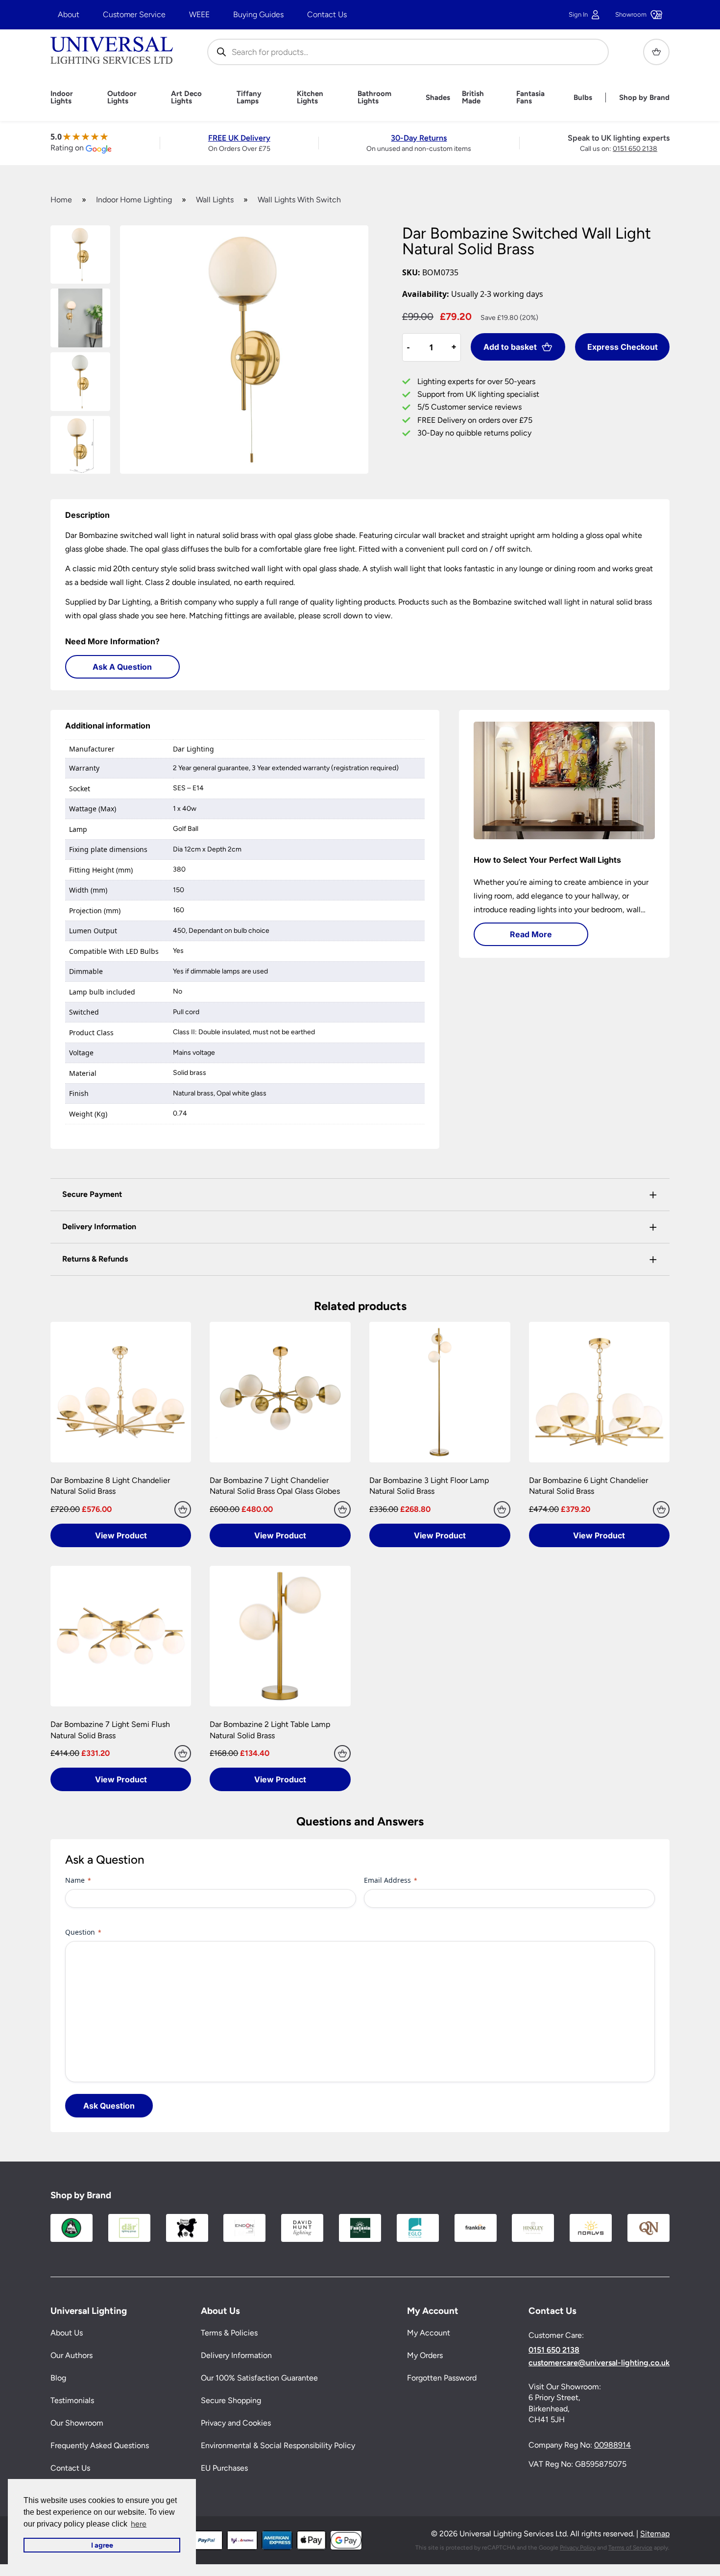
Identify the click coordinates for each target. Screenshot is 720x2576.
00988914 (612, 2445)
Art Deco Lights (186, 97)
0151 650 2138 (635, 149)
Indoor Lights (62, 97)
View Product (121, 1535)
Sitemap (655, 2534)
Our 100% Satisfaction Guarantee (259, 2378)
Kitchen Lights (310, 97)
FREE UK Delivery (239, 138)
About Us (67, 2333)
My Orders (425, 2356)
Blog (58, 2378)
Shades (438, 98)
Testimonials (72, 2401)
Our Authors (72, 2356)
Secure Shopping (231, 2401)
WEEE (199, 14)
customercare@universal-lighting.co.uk (599, 2363)
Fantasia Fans (530, 97)
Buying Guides (258, 14)
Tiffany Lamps (249, 97)
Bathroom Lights (374, 97)
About (69, 14)
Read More (531, 934)
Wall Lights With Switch (299, 200)
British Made (473, 97)
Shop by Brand (644, 98)
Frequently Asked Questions (100, 2446)
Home (61, 200)
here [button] (139, 2524)
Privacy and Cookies (236, 2423)
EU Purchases (224, 2468)
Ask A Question (122, 667)
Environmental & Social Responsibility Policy (278, 2446)
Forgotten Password (442, 2378)
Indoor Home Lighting (134, 200)
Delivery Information (236, 2356)
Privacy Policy (578, 2548)
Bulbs (583, 98)
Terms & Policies (229, 2333)
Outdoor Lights (122, 97)
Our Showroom (77, 2423)
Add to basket (510, 347)
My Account (429, 2333)
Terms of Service (630, 2548)
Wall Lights (215, 200)
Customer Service (134, 14)
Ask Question (109, 2106)
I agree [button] (102, 2545)
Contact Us (327, 14)
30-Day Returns (419, 138)
